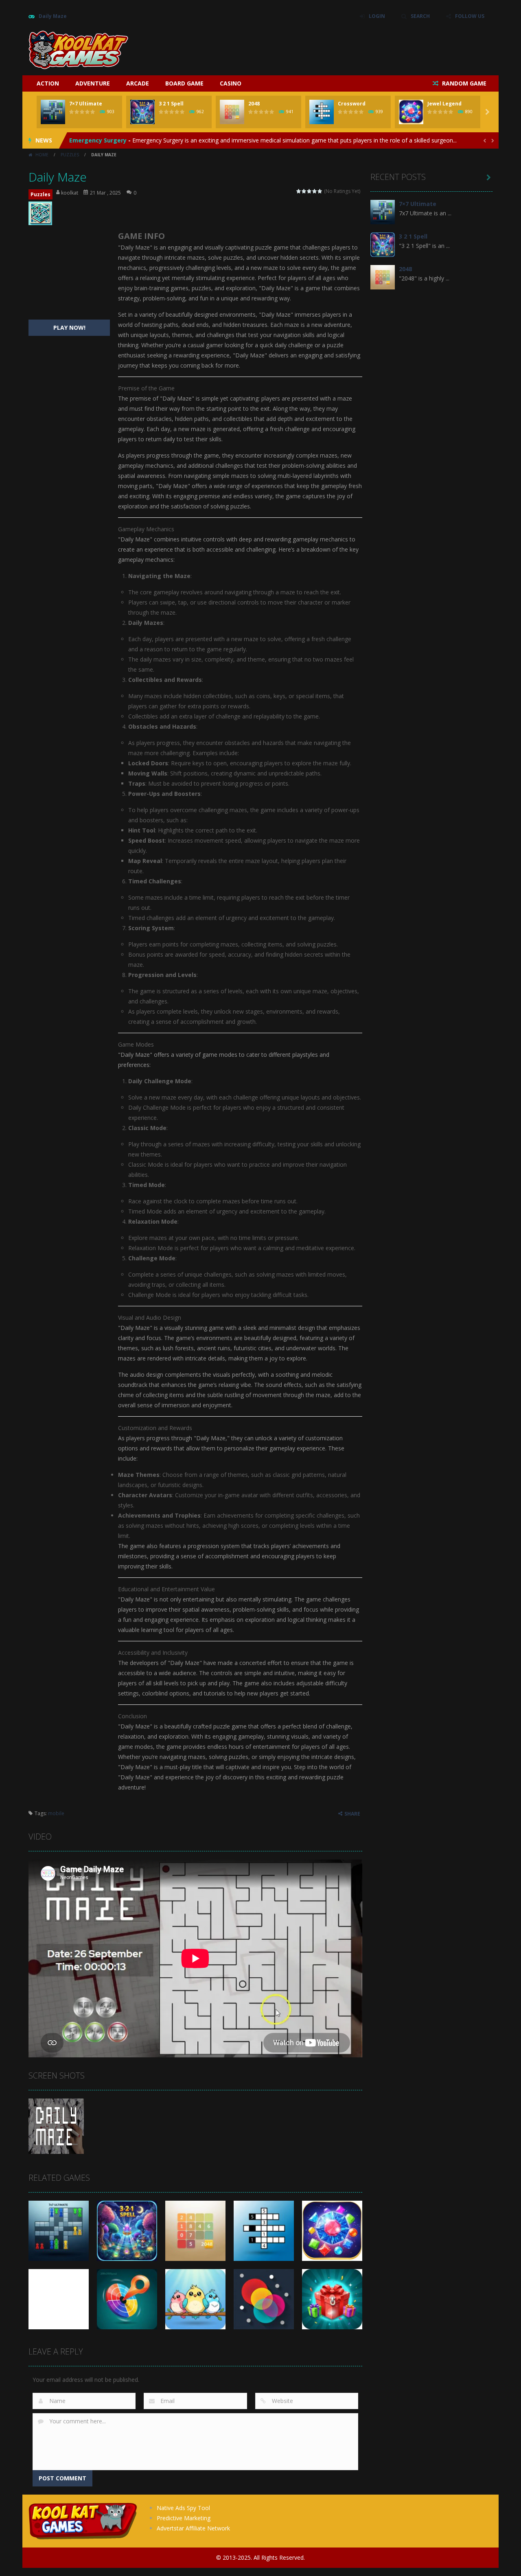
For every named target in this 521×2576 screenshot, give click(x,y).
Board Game (184, 83)
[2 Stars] (304, 191)
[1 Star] (299, 191)
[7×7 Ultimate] (383, 211)
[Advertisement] (344, 49)
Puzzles (70, 155)
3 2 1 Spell (171, 104)
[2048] (383, 277)
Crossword (352, 104)
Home (42, 155)
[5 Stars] (320, 191)
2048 (254, 104)
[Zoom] (56, 2126)
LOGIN (377, 16)
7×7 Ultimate (86, 104)
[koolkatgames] (78, 49)
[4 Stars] (315, 191)
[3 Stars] (310, 191)
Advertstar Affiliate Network (193, 2528)
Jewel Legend (444, 104)
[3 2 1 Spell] (383, 244)
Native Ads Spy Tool (183, 2508)
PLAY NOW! (69, 327)
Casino (231, 83)
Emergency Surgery (98, 140)
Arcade (138, 83)
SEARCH (420, 16)
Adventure (93, 83)
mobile (56, 1813)
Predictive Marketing (184, 2518)
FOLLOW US (470, 16)
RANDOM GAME (463, 83)
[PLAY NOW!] (53, 111)
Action (48, 83)
